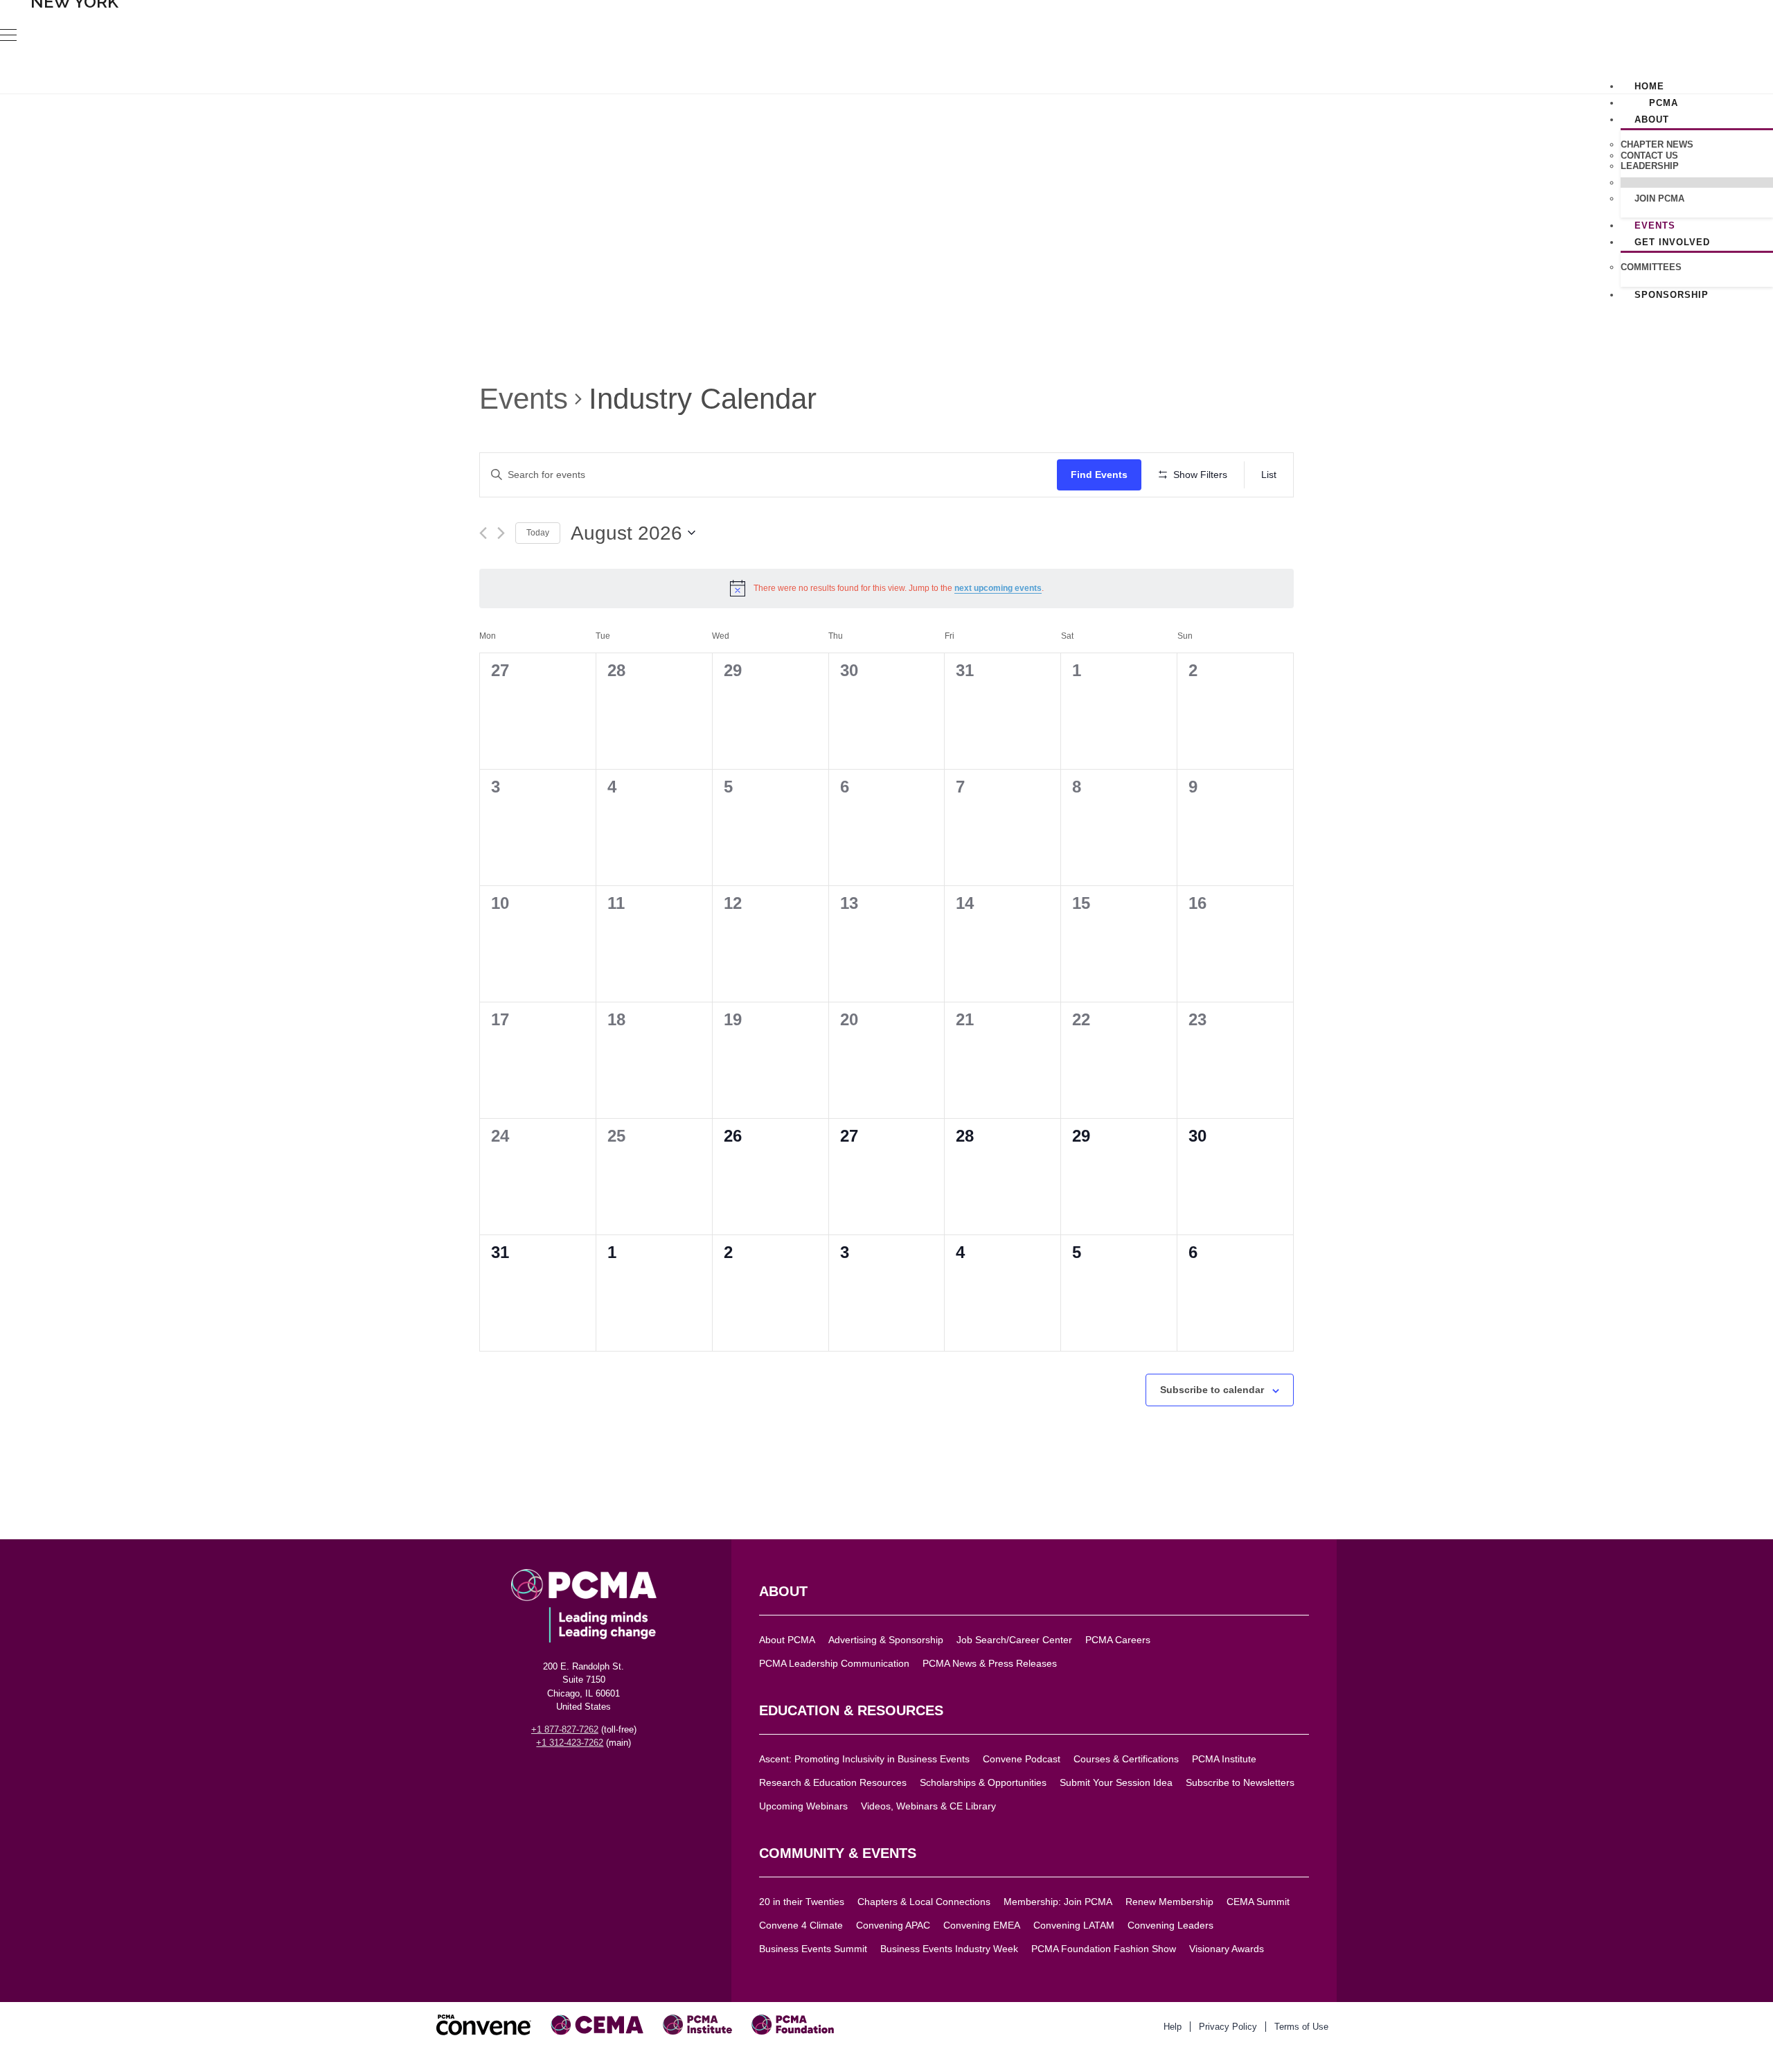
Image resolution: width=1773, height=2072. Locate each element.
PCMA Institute (1224, 1759)
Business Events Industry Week (949, 1949)
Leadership (1650, 166)
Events (524, 399)
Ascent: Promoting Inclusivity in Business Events (864, 1759)
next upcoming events (998, 588)
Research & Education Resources (833, 1783)
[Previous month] (483, 533)
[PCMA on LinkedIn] (562, 1778)
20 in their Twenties (802, 1902)
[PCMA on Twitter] (540, 1778)
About (1652, 119)
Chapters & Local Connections (924, 1902)
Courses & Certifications (1126, 1759)
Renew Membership (1169, 1902)
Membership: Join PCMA (1058, 1902)
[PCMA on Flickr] (628, 1778)
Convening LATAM (1074, 1925)
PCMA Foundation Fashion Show (1104, 1949)
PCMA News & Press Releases (990, 1664)
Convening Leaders (1170, 1925)
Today (538, 533)
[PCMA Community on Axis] (650, 1778)
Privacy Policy (1228, 2027)
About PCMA (787, 1640)
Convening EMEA (982, 1925)
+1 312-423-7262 (570, 1743)
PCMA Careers (1118, 1640)
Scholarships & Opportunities (983, 1783)
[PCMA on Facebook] (517, 1778)
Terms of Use (1301, 2027)
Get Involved (1672, 242)
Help (1173, 2027)
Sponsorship (1672, 295)
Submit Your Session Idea (1116, 1783)
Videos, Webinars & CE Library (928, 1806)
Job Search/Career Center (1014, 1640)
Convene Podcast (1022, 1759)
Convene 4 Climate (801, 1925)
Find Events (1099, 475)
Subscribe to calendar (1212, 1390)
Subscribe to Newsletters (1240, 1783)
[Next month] (501, 533)
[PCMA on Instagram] (584, 1778)
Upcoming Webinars (803, 1806)
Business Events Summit (813, 1949)
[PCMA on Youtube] (606, 1778)
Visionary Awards (1227, 1949)
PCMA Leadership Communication (834, 1664)
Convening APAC (893, 1925)
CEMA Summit (1258, 1902)
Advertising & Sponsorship (886, 1640)
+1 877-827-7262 (565, 1729)
